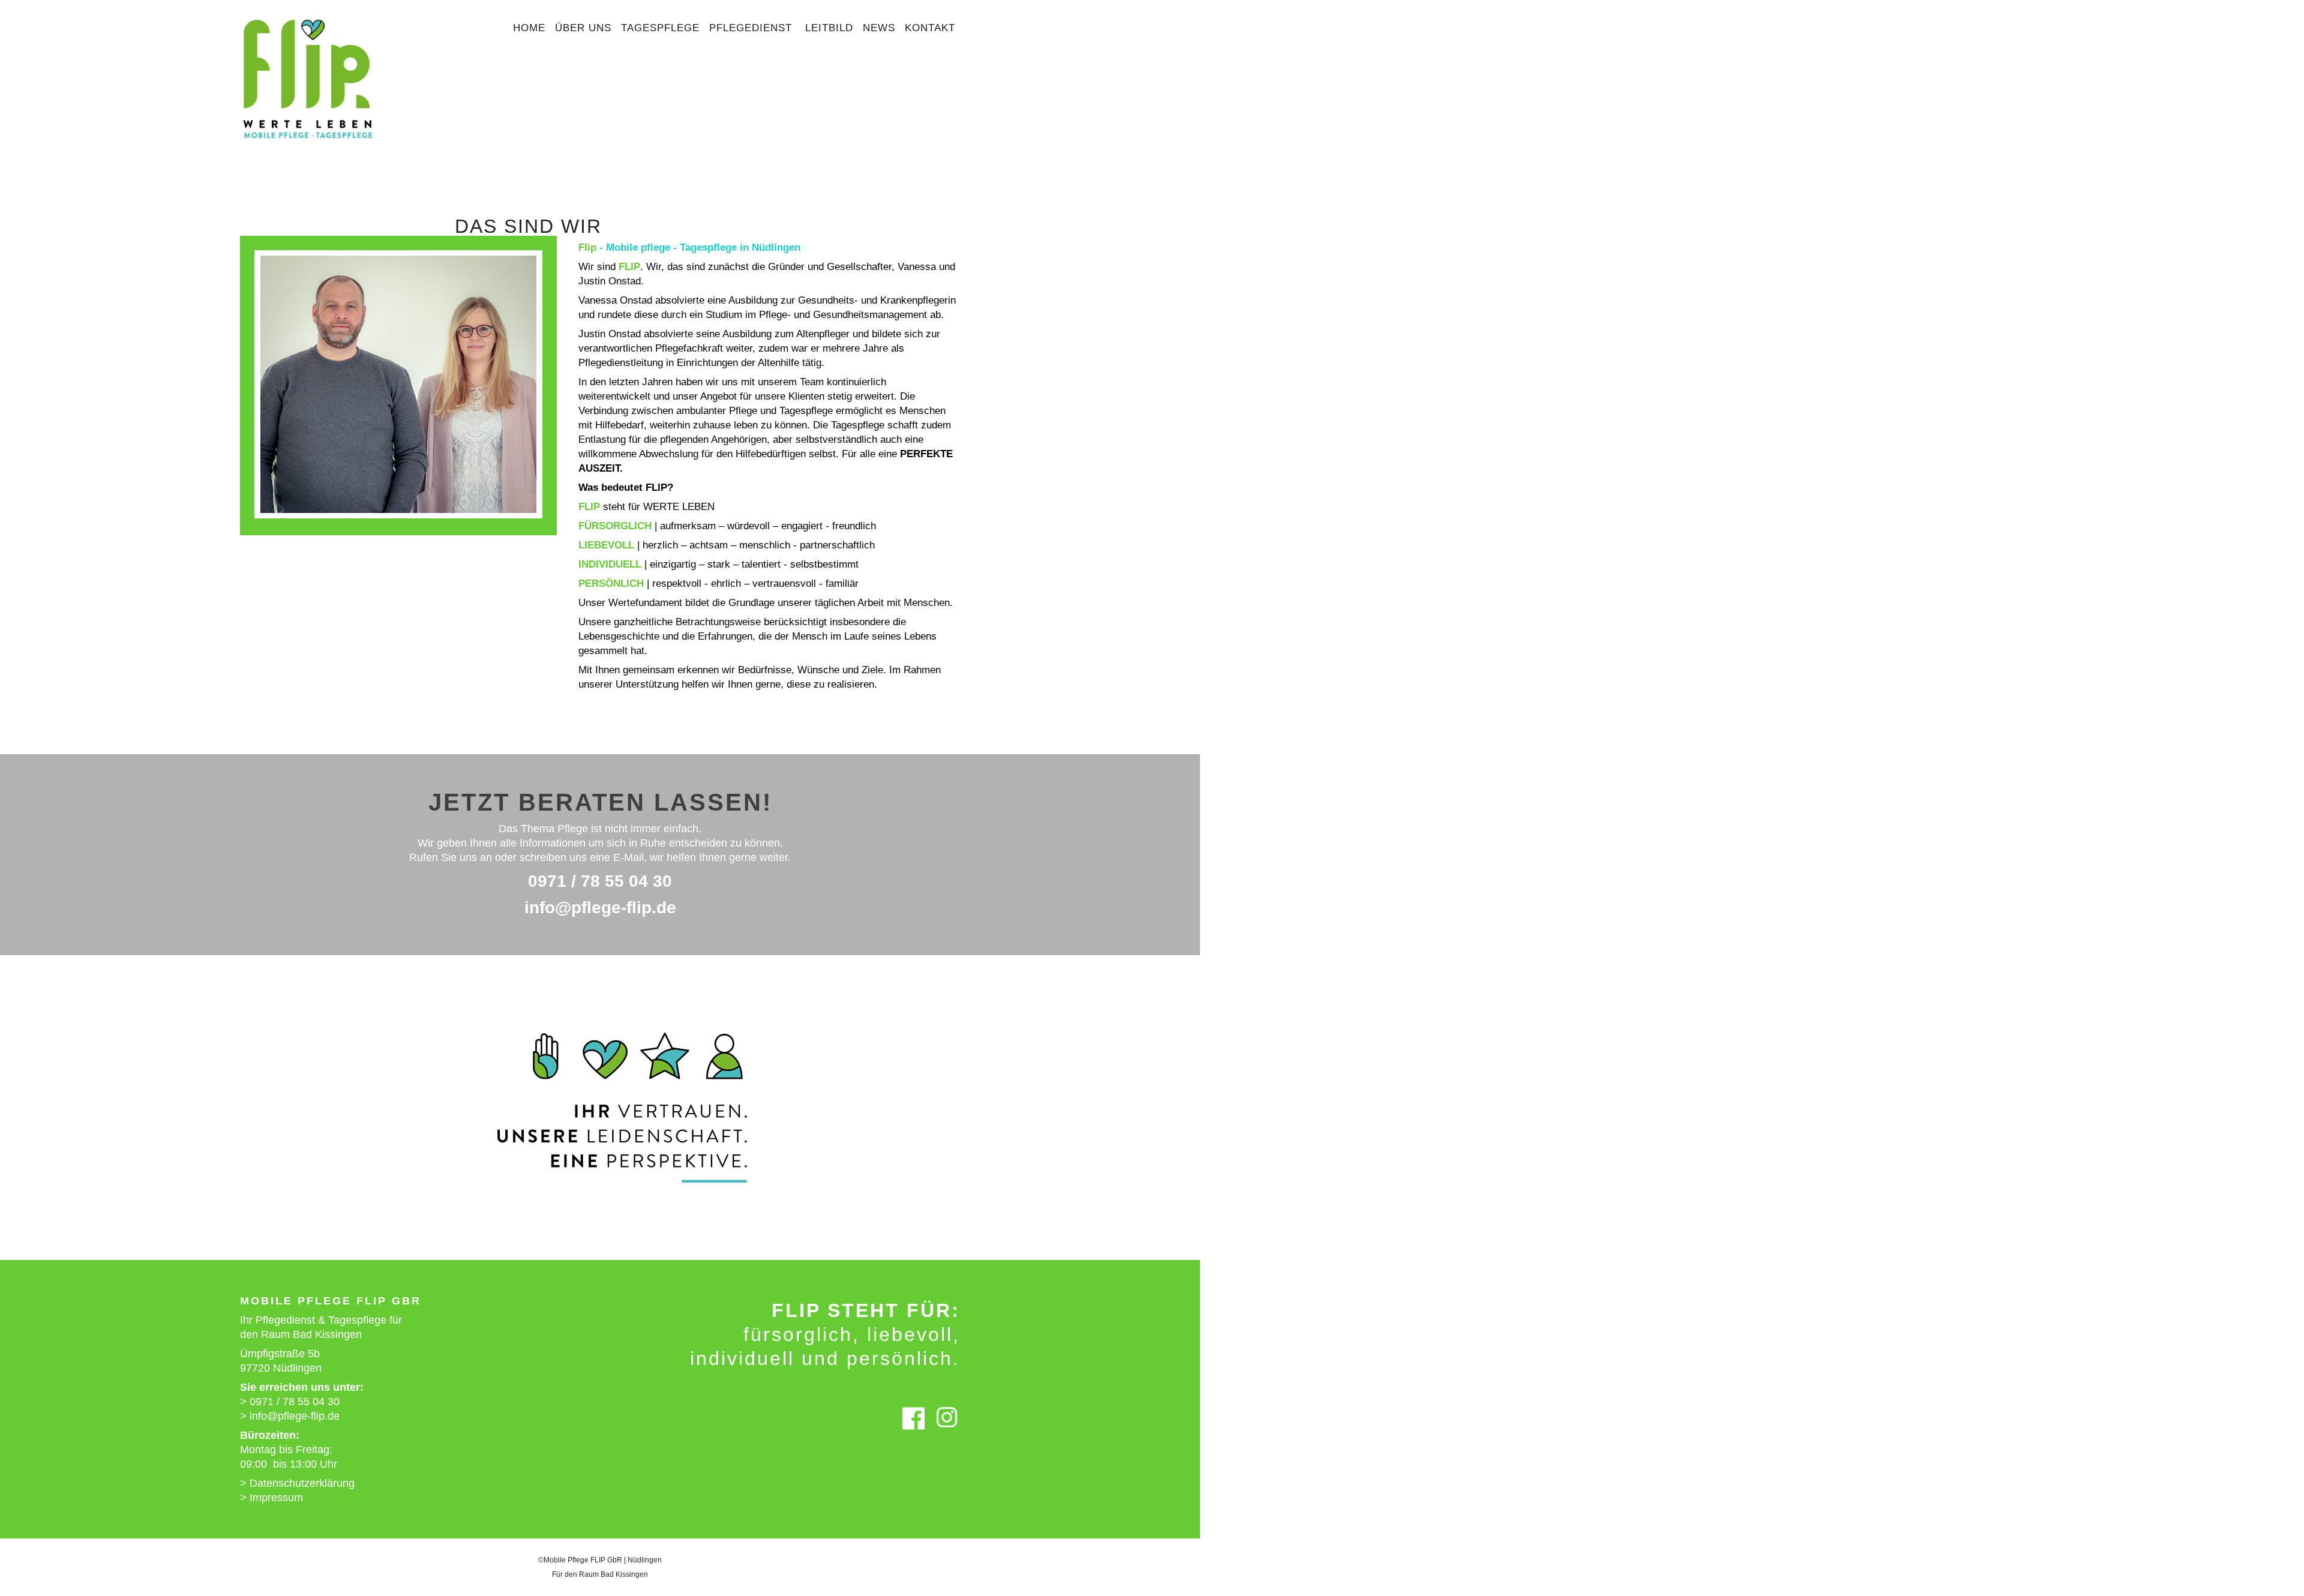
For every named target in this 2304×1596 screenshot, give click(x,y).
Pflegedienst (752, 28)
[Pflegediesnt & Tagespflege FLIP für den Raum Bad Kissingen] (307, 144)
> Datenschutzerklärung (297, 1483)
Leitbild (829, 28)
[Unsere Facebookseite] (913, 1424)
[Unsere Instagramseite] (947, 1424)
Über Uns (583, 28)
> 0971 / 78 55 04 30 (290, 1402)
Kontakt (930, 28)
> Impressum (271, 1498)
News (879, 28)
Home (529, 28)
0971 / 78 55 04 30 (600, 881)
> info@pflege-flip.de (290, 1416)
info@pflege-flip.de (600, 907)
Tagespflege (660, 28)
